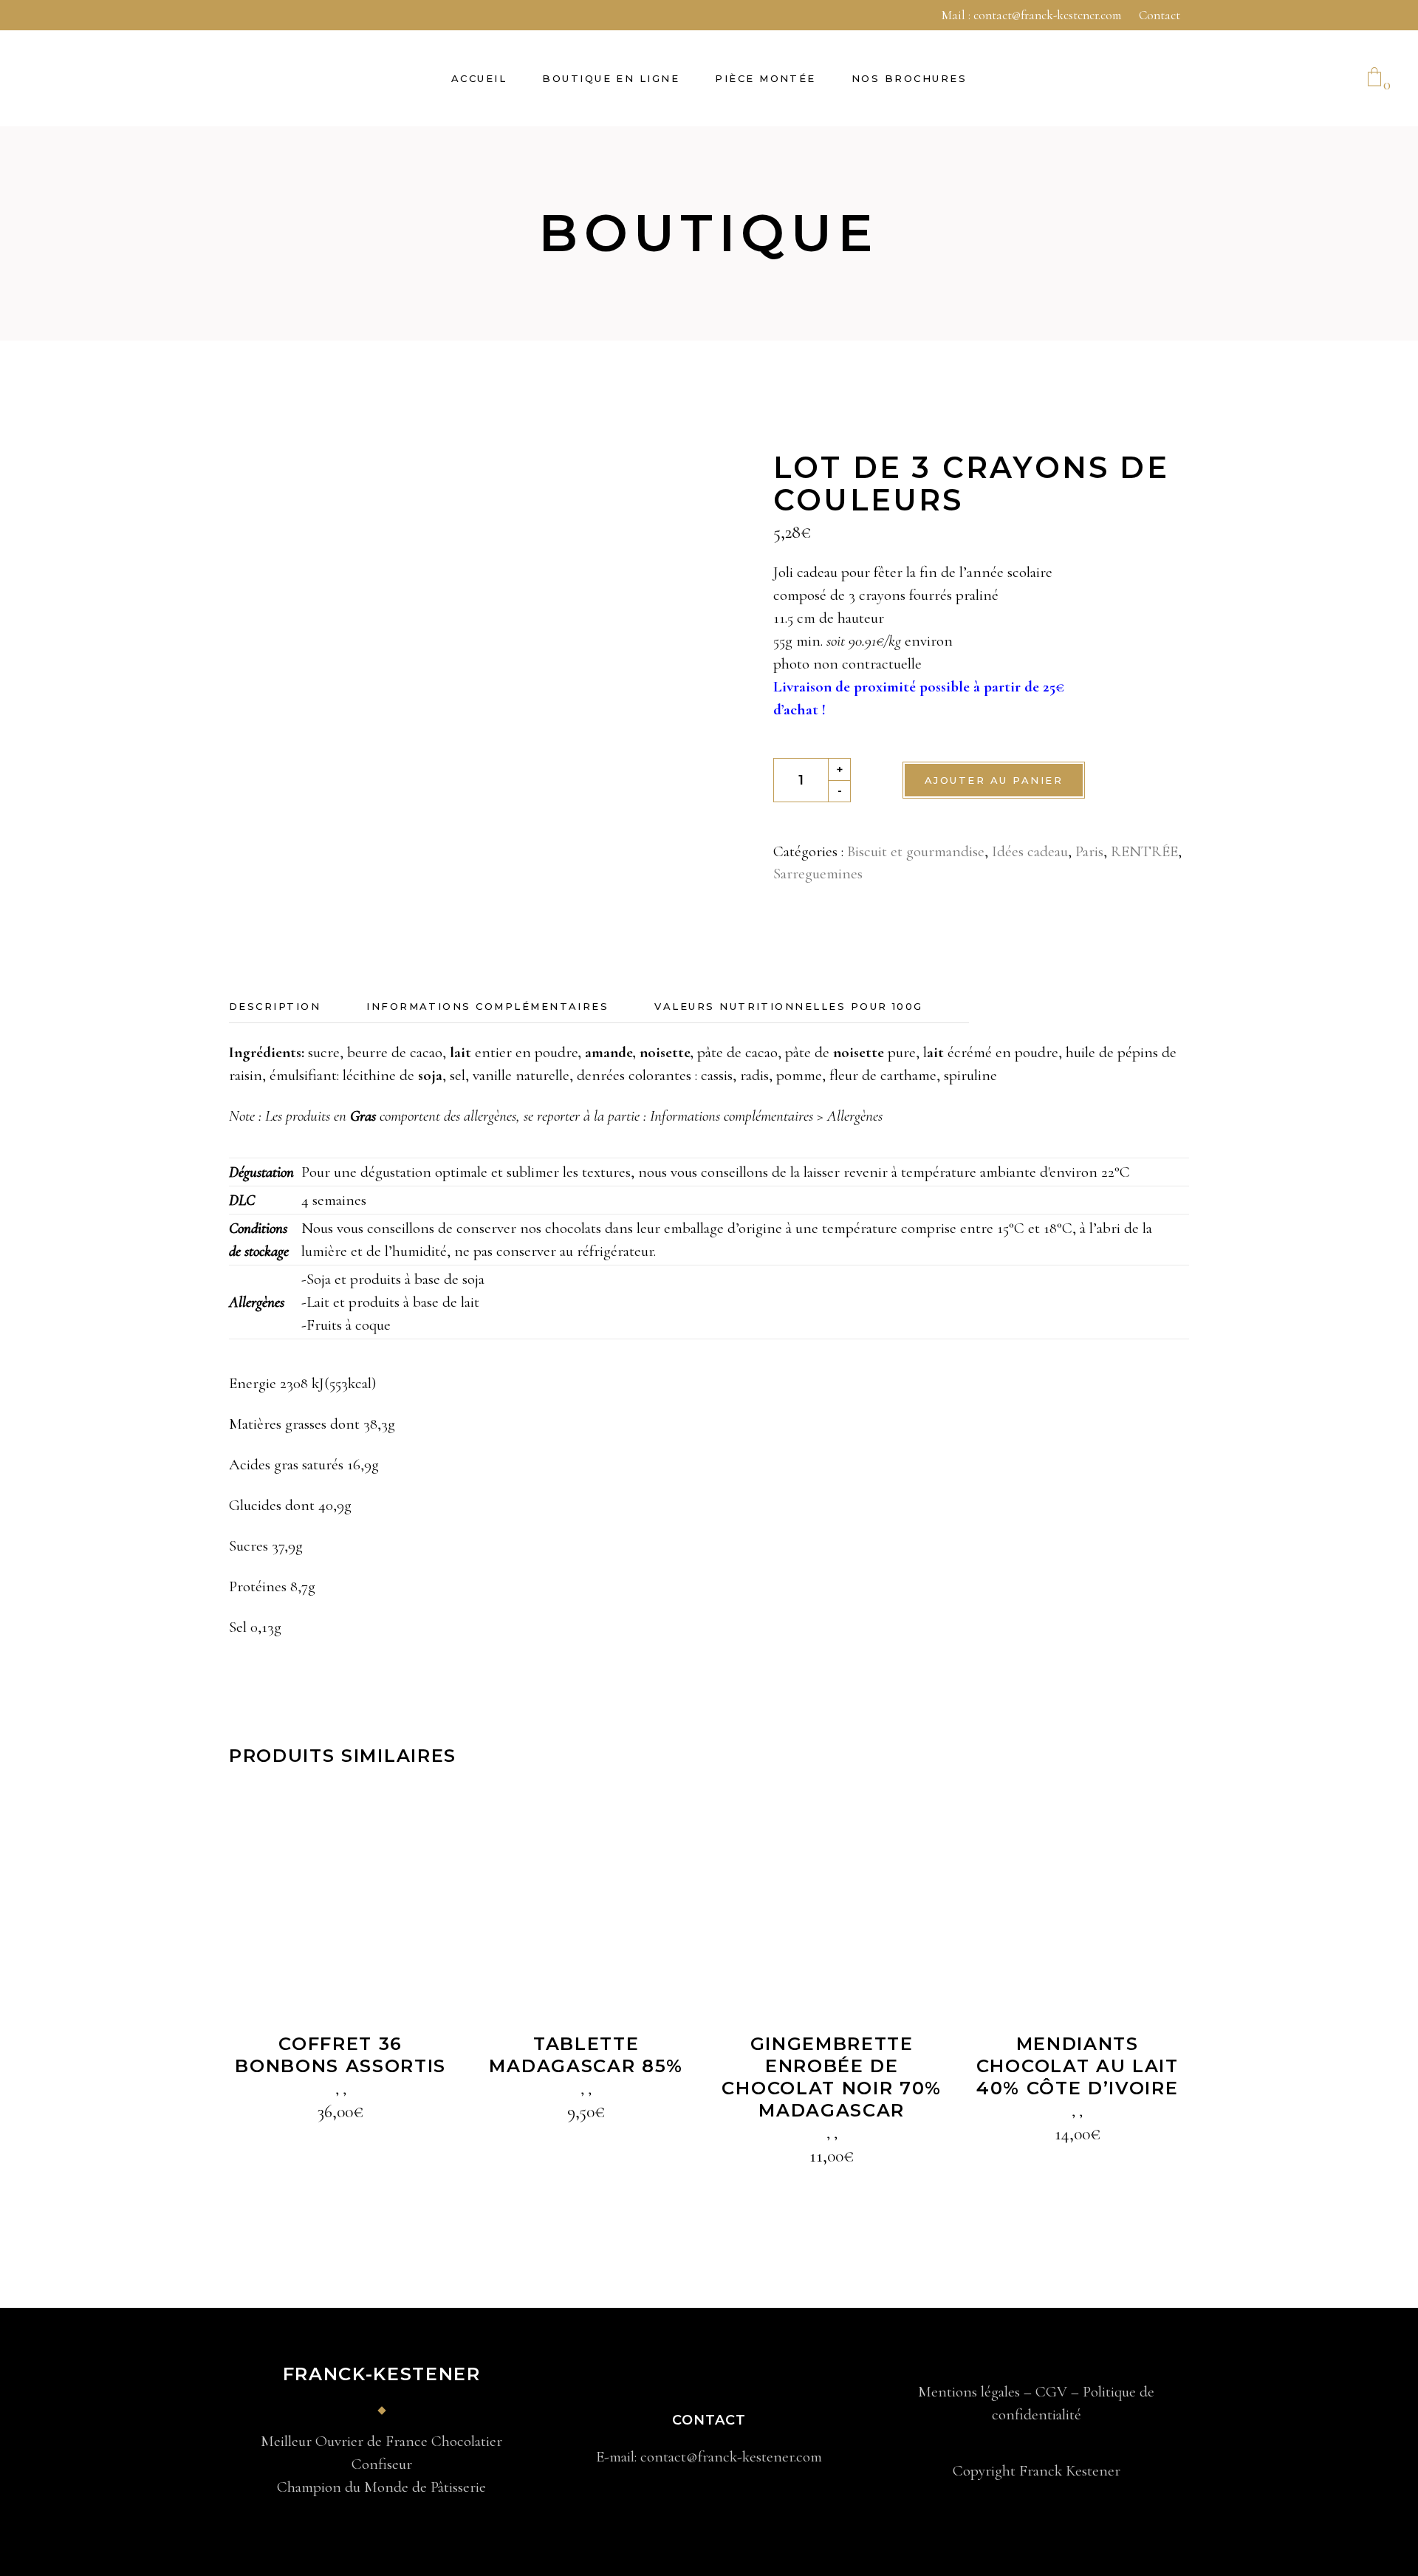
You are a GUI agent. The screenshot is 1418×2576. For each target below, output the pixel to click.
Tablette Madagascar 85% (586, 2055)
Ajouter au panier (994, 780)
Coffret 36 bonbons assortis (340, 2055)
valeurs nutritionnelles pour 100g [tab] (789, 1006)
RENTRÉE (1144, 851)
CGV (1051, 2392)
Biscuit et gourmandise (916, 851)
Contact (1160, 15)
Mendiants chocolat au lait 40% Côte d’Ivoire (1078, 2066)
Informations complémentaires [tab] (487, 1006)
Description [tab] (275, 1006)
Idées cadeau (1030, 851)
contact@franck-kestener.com (1047, 15)
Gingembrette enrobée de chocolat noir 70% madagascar (832, 2077)
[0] (1374, 78)
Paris (1089, 851)
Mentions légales (969, 2392)
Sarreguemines (818, 874)
